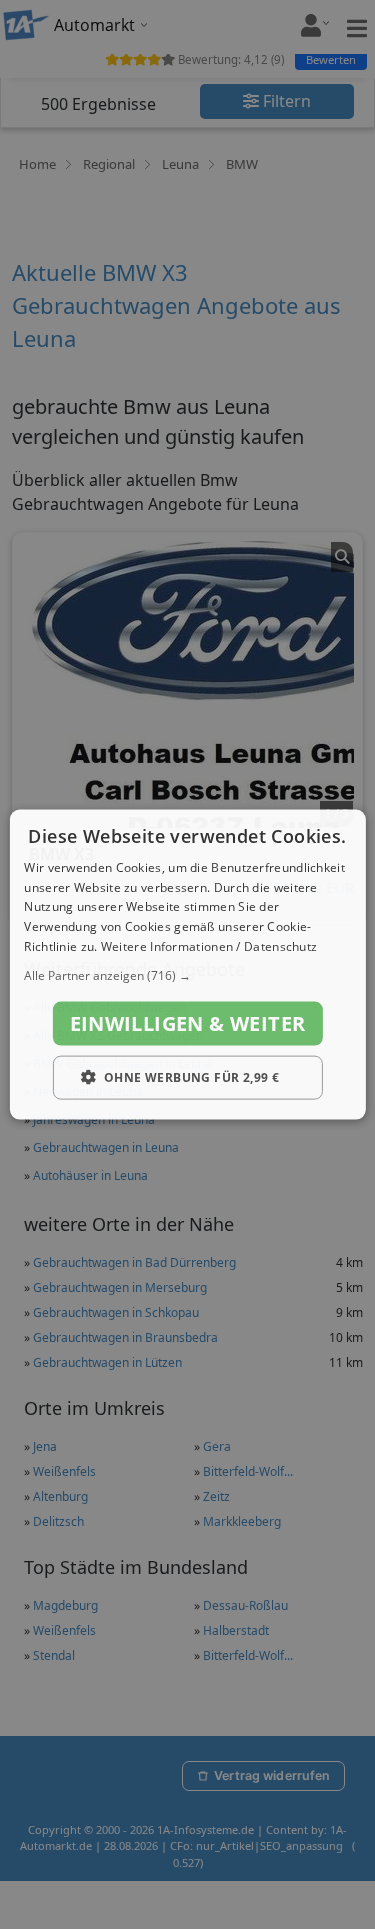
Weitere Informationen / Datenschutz (209, 946)
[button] (187, 975)
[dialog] (187, 964)
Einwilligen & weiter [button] (188, 1022)
